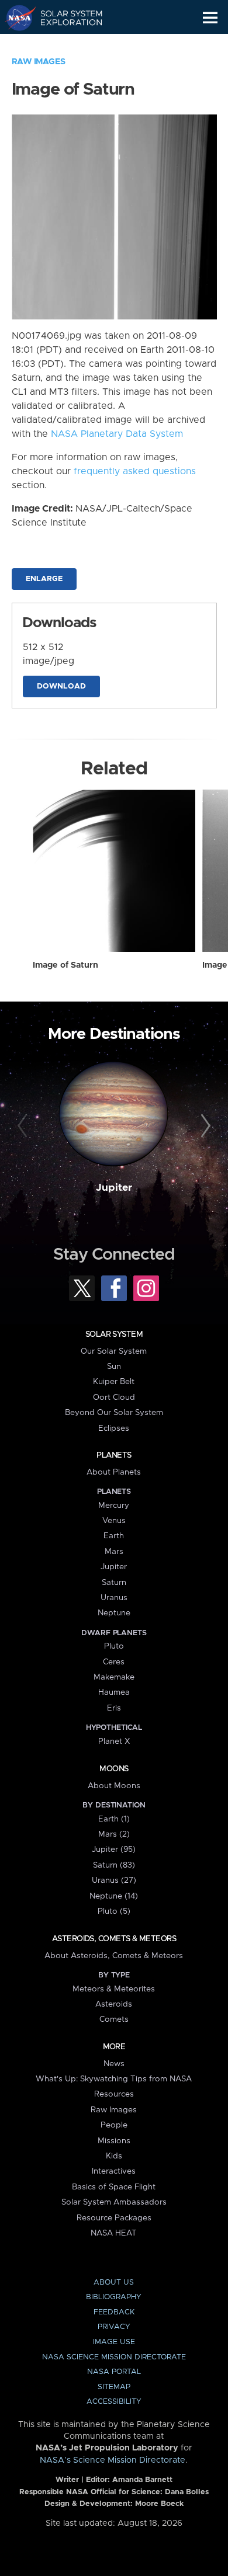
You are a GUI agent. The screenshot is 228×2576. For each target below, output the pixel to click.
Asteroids (114, 2004)
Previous (24, 1126)
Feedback (114, 2312)
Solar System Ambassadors (114, 2202)
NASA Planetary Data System (117, 434)
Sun (114, 1367)
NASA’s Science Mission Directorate (113, 2460)
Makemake (114, 1677)
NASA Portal (114, 2372)
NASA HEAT (114, 2233)
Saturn (114, 1583)
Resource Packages (114, 2218)
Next (204, 1126)
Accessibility (114, 2402)
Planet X (114, 1741)
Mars (114, 1552)
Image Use (114, 2342)
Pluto (114, 1646)
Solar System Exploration (65, 18)
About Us (114, 2283)
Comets (114, 2019)
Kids (114, 2156)
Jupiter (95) (114, 1850)
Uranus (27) (114, 1880)
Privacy (114, 2327)
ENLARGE (44, 579)
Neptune (114, 1613)
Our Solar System (114, 1351)
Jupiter (114, 1188)
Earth (114, 1536)
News (114, 2064)
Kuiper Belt (114, 1382)
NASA (15, 18)
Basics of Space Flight (114, 2187)
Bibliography (114, 2297)
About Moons (114, 1786)
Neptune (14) (114, 1896)
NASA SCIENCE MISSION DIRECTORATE (114, 2357)
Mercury (114, 1506)
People (114, 2125)
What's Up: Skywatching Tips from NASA (114, 2079)
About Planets (114, 1472)
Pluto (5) (114, 1911)
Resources (114, 2094)
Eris (114, 1708)
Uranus (114, 1598)
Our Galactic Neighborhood (65, 44)
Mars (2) (114, 1834)
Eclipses (114, 1428)
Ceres (114, 1662)
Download (61, 686)
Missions (114, 2141)
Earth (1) (114, 1819)
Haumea (114, 1692)
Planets (114, 1455)
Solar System (114, 1334)
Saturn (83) (114, 1865)
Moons (114, 1769)
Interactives (114, 2171)
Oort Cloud (114, 1397)
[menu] (210, 18)
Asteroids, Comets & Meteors (114, 1939)
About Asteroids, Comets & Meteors (114, 1956)
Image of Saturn (65, 965)
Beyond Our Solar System (114, 1413)
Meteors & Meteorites (114, 1989)
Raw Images (39, 62)
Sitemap (114, 2387)
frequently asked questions (135, 471)
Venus (114, 1521)
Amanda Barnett (142, 2480)
